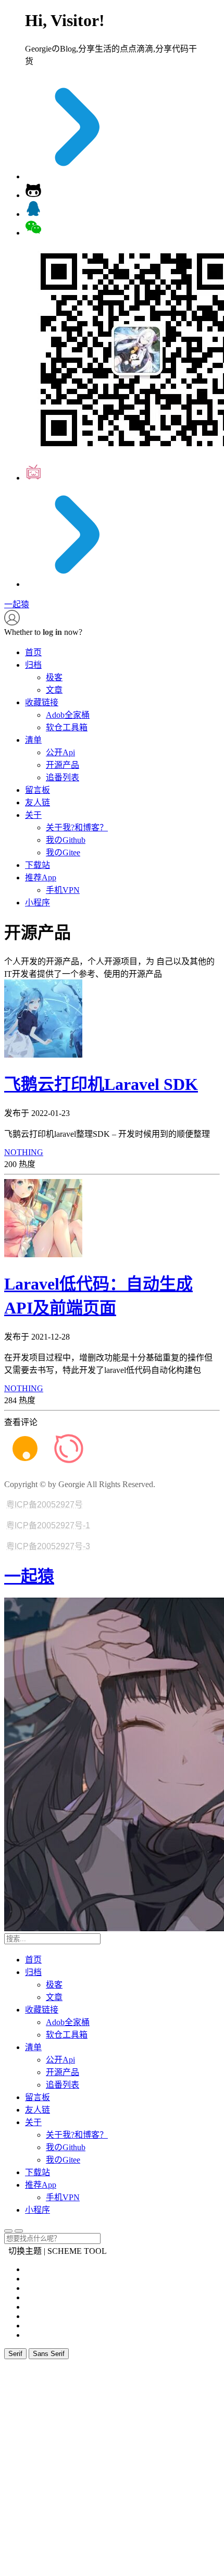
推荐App (41, 878)
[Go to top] (8, 2231)
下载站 (38, 865)
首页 (33, 652)
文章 (54, 690)
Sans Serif (49, 2354)
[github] (33, 195)
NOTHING (24, 1152)
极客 (54, 677)
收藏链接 (42, 702)
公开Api (60, 752)
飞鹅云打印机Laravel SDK (101, 1084)
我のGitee (63, 852)
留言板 (38, 790)
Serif (15, 2354)
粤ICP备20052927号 (45, 1505)
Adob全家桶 (68, 715)
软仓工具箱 (67, 727)
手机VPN (63, 890)
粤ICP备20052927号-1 (48, 1525)
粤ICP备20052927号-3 (48, 1546)
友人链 (38, 802)
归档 (33, 665)
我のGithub (66, 840)
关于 (33, 815)
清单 (33, 740)
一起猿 (29, 1576)
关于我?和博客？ (77, 827)
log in (52, 632)
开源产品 (63, 765)
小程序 (38, 903)
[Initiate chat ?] (33, 214)
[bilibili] (33, 478)
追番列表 (63, 777)
